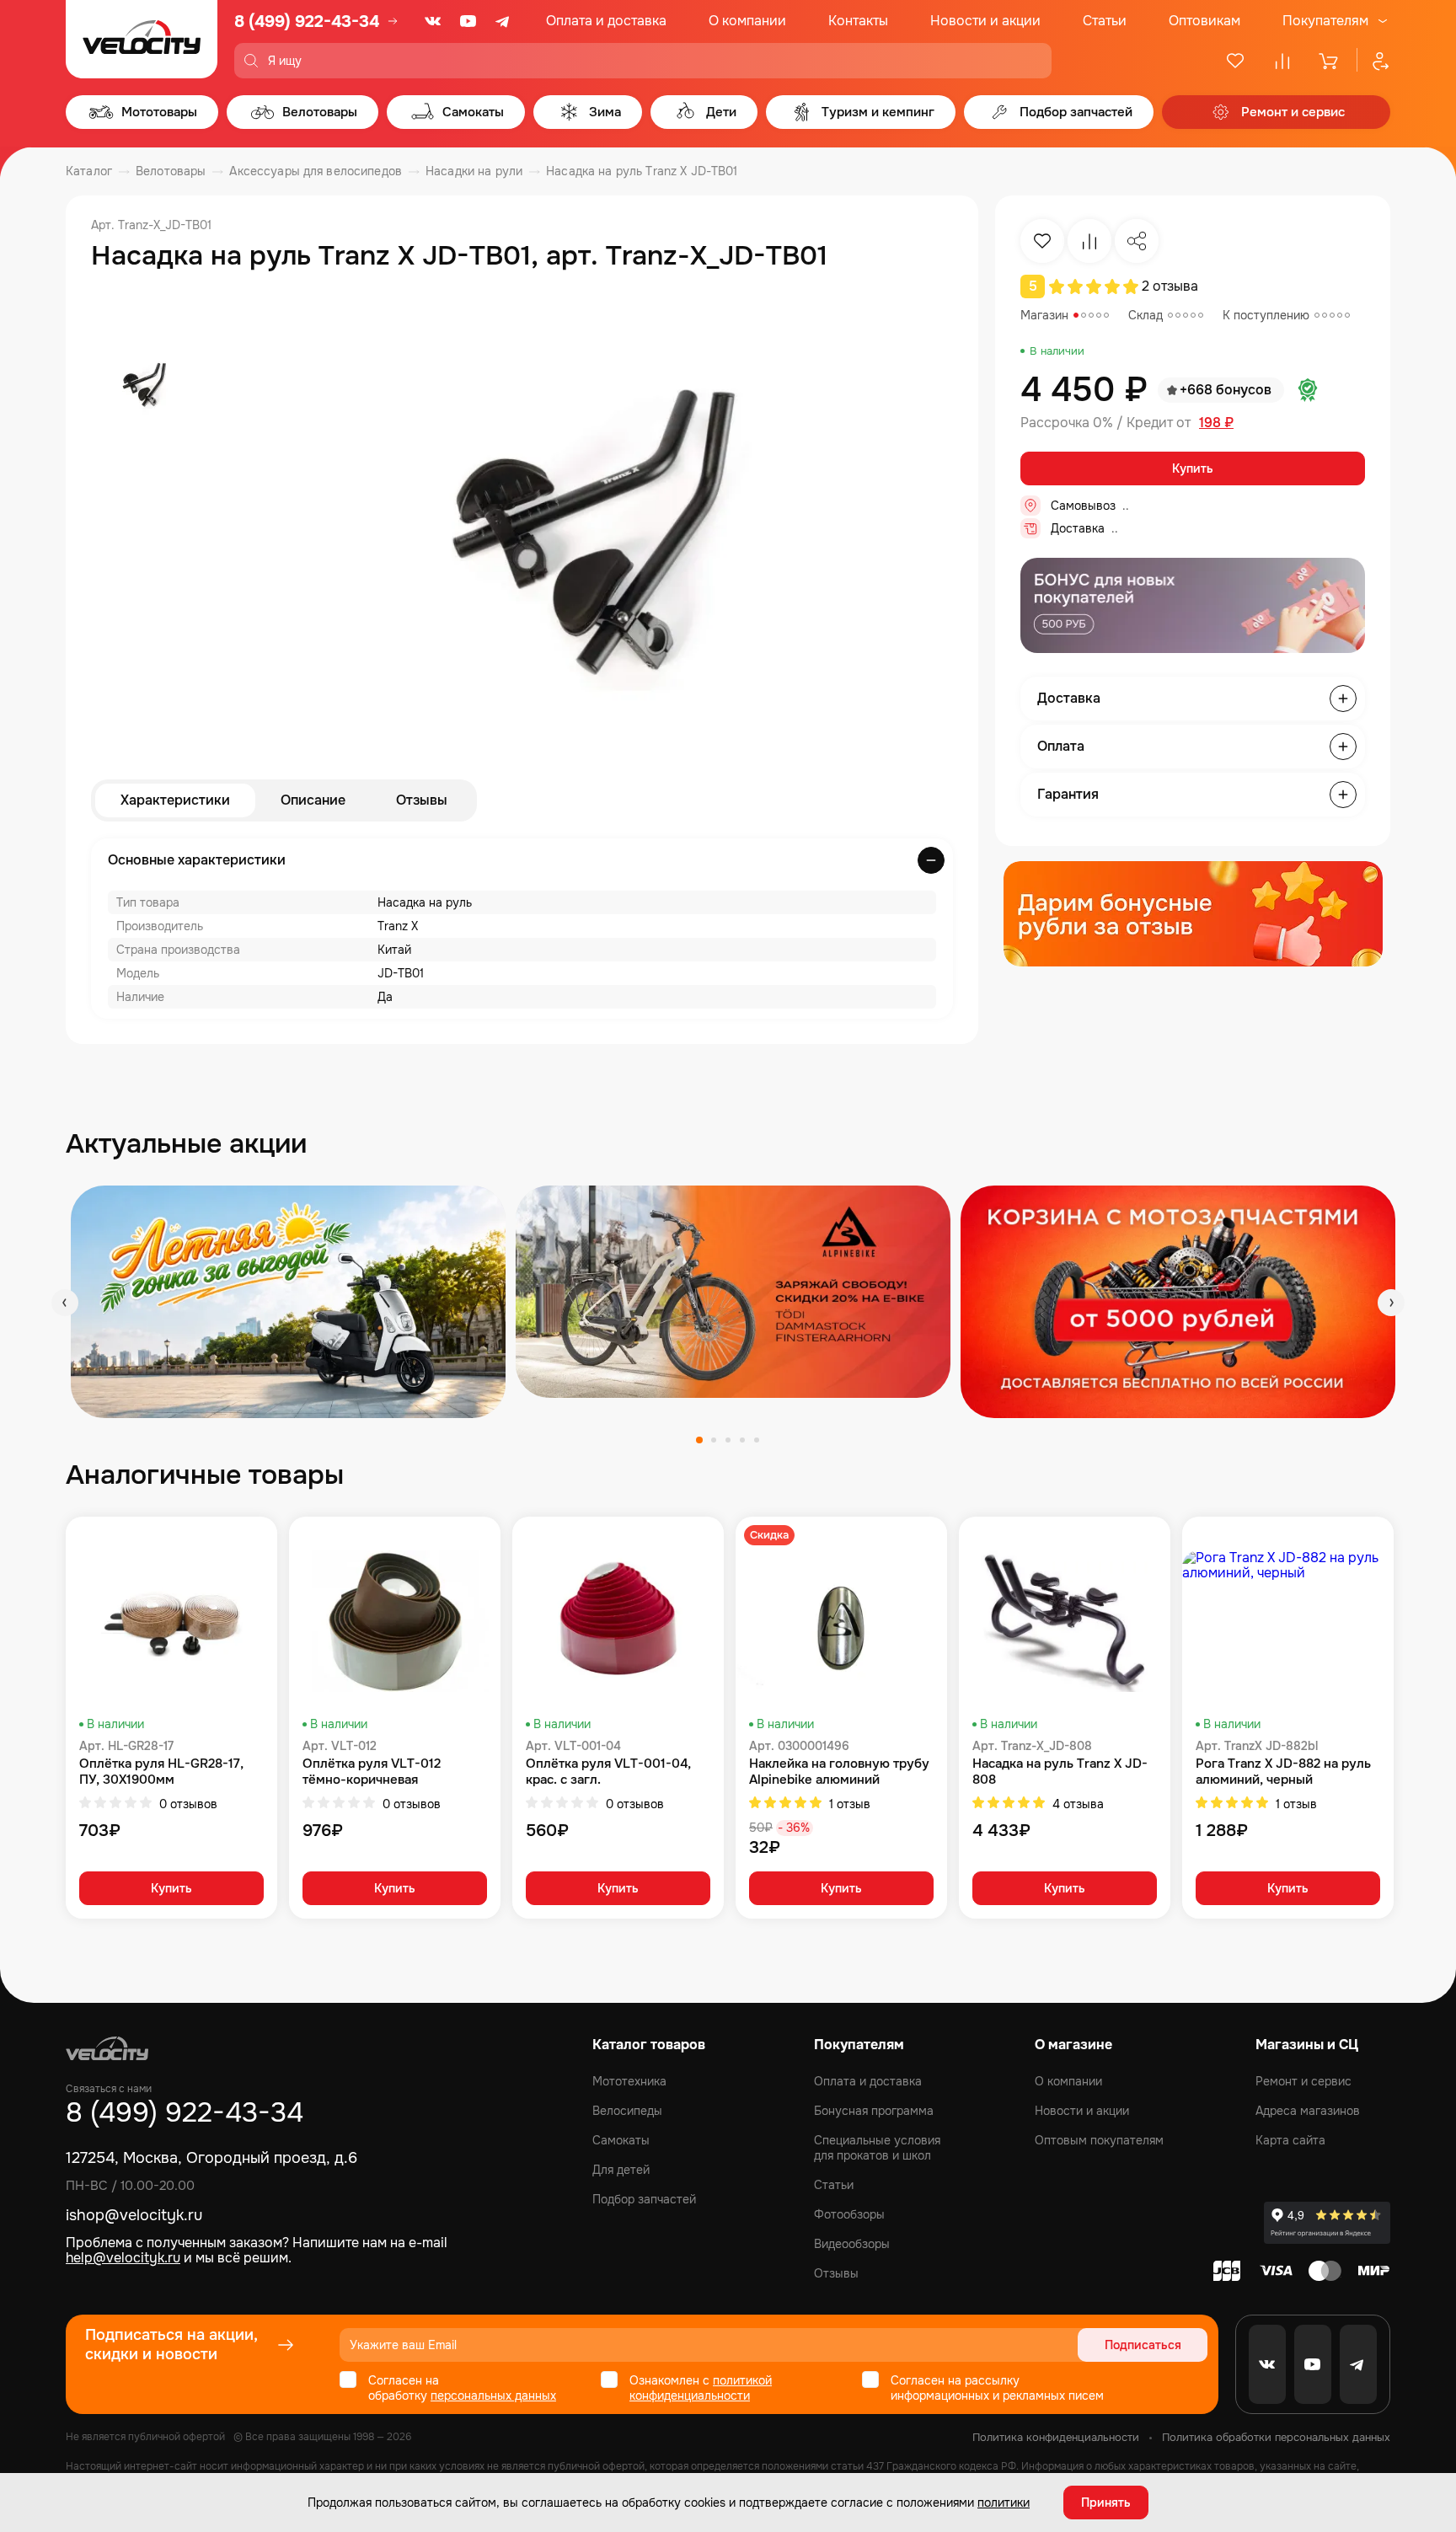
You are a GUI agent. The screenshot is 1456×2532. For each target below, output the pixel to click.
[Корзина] (1330, 61)
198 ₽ (1216, 423)
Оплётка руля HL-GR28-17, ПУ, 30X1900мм (161, 1772)
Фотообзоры (849, 2214)
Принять (1106, 2503)
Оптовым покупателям (1099, 2140)
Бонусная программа (874, 2111)
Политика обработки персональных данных (1276, 2437)
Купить (1193, 468)
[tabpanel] (288, 1301)
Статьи (1105, 21)
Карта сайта (1290, 2140)
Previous (65, 1303)
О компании (747, 21)
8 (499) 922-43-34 (307, 21)
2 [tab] (714, 1440)
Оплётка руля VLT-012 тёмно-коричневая (372, 1772)
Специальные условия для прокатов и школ (877, 2148)
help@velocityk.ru (123, 2258)
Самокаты (621, 2140)
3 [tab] (728, 1440)
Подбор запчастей (644, 2199)
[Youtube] (468, 21)
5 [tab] (757, 1440)
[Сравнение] (1282, 61)
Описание (313, 800)
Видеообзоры (852, 2244)
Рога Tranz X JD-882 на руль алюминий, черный (1283, 1772)
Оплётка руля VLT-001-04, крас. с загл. (608, 1772)
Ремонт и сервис (1303, 2081)
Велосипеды (627, 2111)
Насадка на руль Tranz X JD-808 (1060, 1772)
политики (1004, 2503)
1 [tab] (699, 1440)
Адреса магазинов (1308, 2111)
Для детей (621, 2170)
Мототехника (629, 2081)
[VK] (433, 21)
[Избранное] (1235, 61)
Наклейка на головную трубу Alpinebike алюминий (839, 1772)
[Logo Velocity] (142, 39)
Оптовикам (1204, 21)
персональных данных (493, 2395)
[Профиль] (1373, 61)
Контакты (858, 21)
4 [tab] (742, 1440)
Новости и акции (985, 21)
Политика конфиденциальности (1056, 2437)
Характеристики (175, 800)
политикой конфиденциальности (701, 2388)
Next (1391, 1303)
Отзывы (422, 800)
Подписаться (1143, 2345)
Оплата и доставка (606, 21)
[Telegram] (504, 21)
